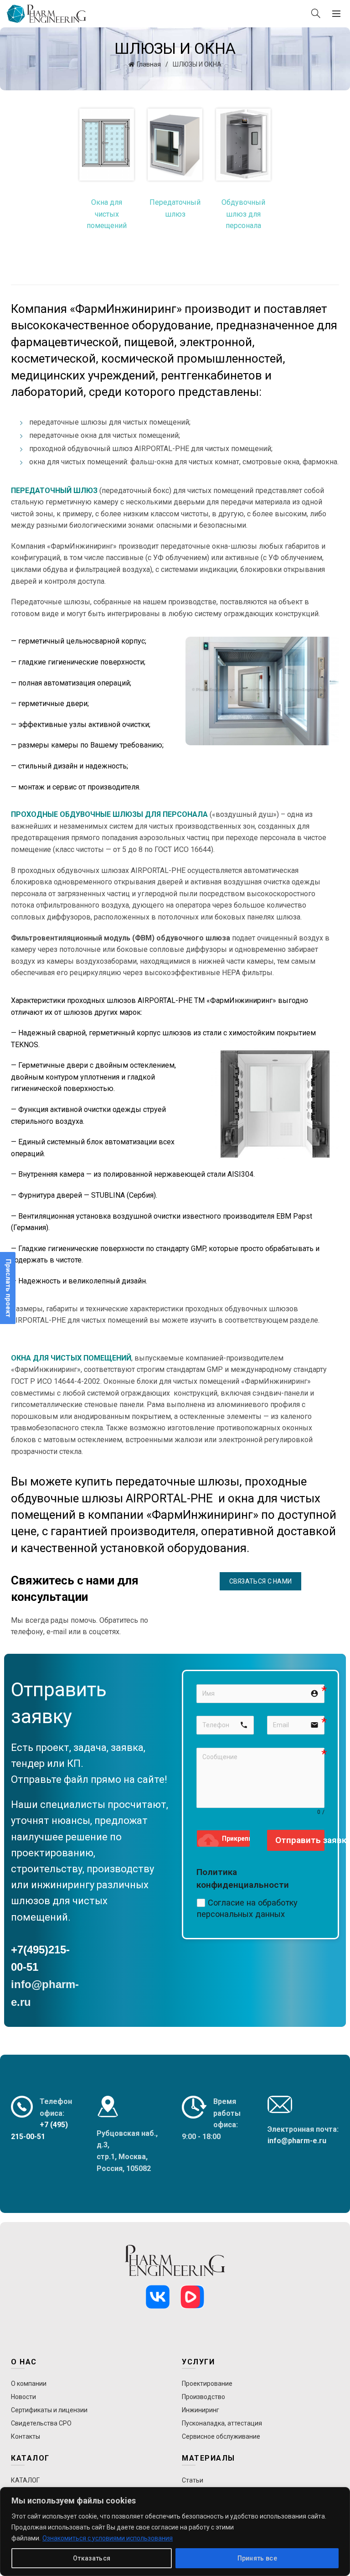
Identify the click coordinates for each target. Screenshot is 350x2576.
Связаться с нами (261, 1581)
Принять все (257, 2558)
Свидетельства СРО (41, 2423)
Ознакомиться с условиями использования (108, 2538)
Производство (203, 2397)
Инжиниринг (201, 2410)
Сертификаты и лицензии (49, 2410)
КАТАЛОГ (25, 2480)
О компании (29, 2384)
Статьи (193, 2480)
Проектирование (207, 2384)
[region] (175, 2532)
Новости (23, 2397)
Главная (149, 64)
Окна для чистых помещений (107, 214)
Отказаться (92, 2558)
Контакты (26, 2436)
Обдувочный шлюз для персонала (243, 214)
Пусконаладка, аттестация (222, 2423)
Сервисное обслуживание (221, 2436)
